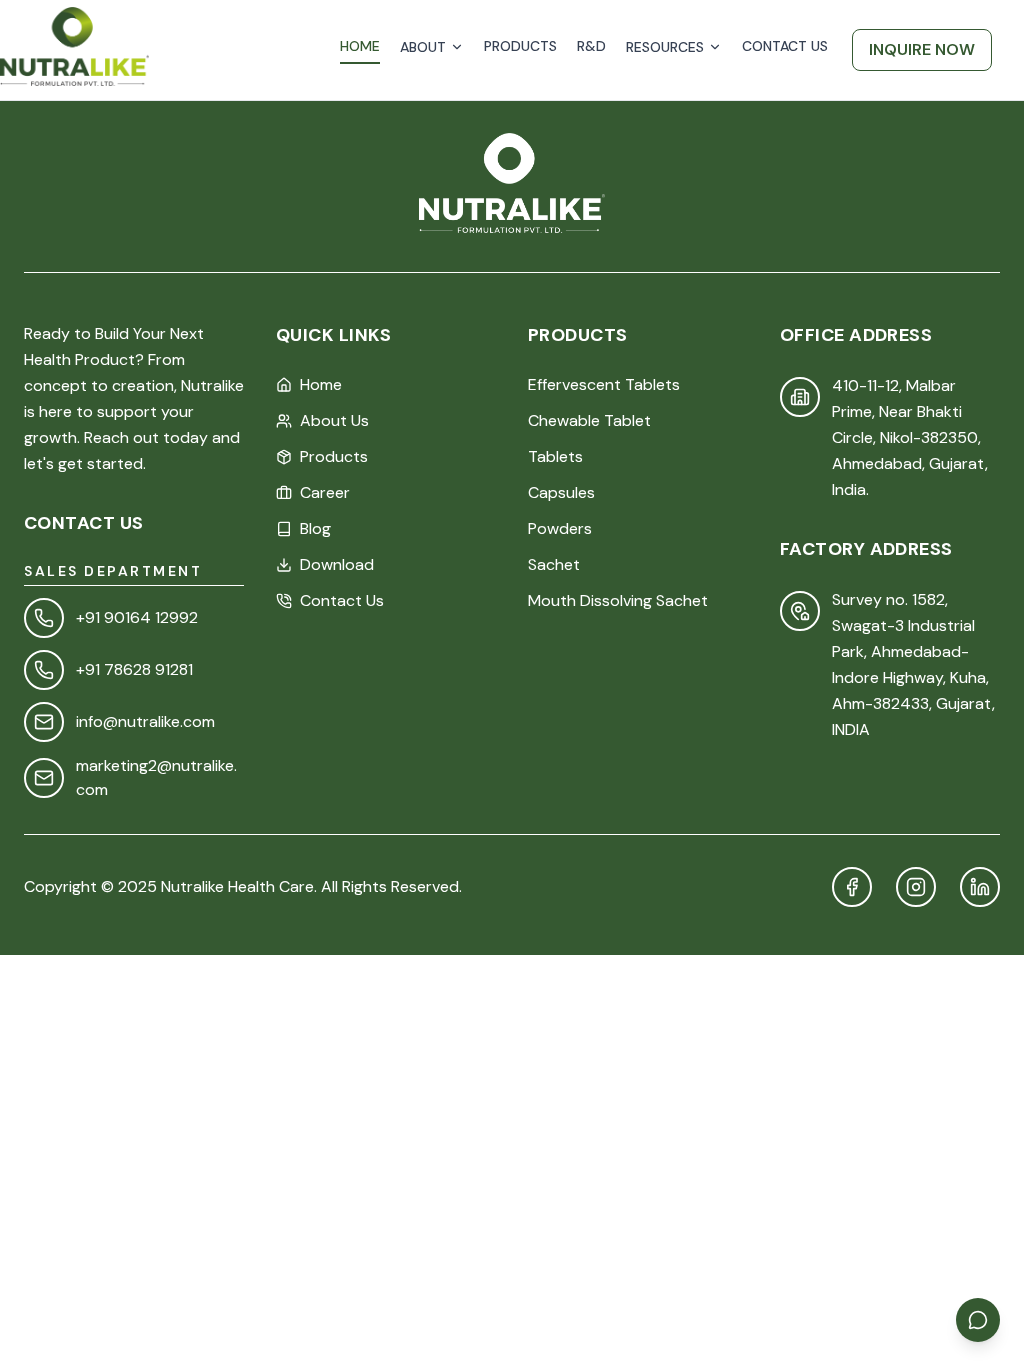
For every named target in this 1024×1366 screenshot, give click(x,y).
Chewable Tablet (589, 420)
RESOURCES (665, 47)
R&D (591, 46)
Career (325, 492)
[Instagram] (916, 887)
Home (321, 384)
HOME (360, 46)
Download (337, 564)
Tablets (555, 456)
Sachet (554, 564)
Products (334, 456)
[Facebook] (852, 887)
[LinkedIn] (980, 887)
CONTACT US (785, 46)
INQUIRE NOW (922, 49)
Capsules (561, 492)
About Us (334, 420)
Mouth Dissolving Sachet (618, 600)
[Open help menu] (978, 1320)
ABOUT (423, 47)
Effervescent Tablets (604, 384)
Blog (315, 528)
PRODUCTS (520, 46)
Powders (560, 528)
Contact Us (342, 600)
